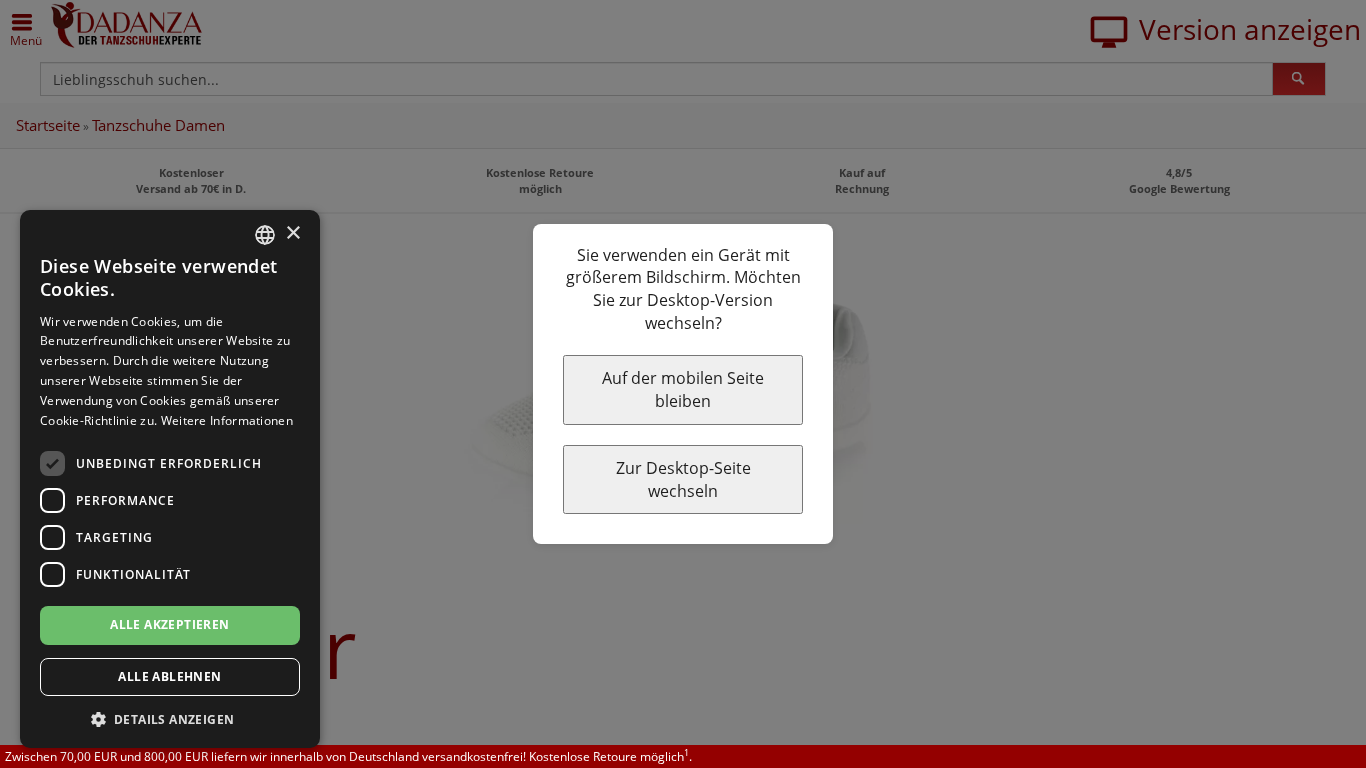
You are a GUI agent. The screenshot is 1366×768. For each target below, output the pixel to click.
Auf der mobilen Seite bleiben (683, 389)
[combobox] (265, 235)
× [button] (292, 233)
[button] (170, 718)
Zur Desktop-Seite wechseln (683, 479)
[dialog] (170, 479)
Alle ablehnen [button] (169, 676)
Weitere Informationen (227, 420)
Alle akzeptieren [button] (169, 624)
